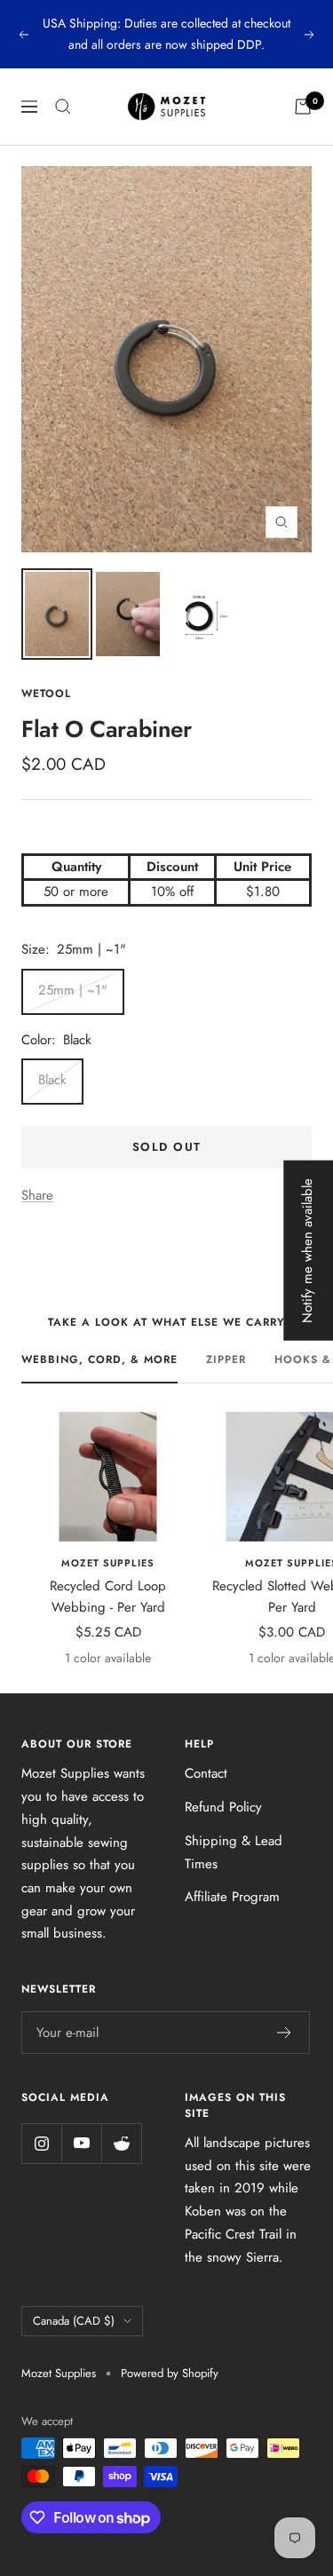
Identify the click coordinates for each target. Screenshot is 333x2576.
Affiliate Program (232, 1897)
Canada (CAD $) (74, 2321)
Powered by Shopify (170, 2373)
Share (37, 1195)
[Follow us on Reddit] (121, 2143)
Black (52, 1080)
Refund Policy (223, 1807)
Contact (206, 1773)
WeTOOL (46, 694)
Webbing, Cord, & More (99, 1359)
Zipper (226, 1359)
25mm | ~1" (73, 990)
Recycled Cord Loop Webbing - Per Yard (108, 1597)
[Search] (63, 107)
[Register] (285, 2033)
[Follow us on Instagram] (41, 2143)
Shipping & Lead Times (234, 1852)
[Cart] (303, 107)
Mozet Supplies (108, 1563)
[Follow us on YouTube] (81, 2143)
